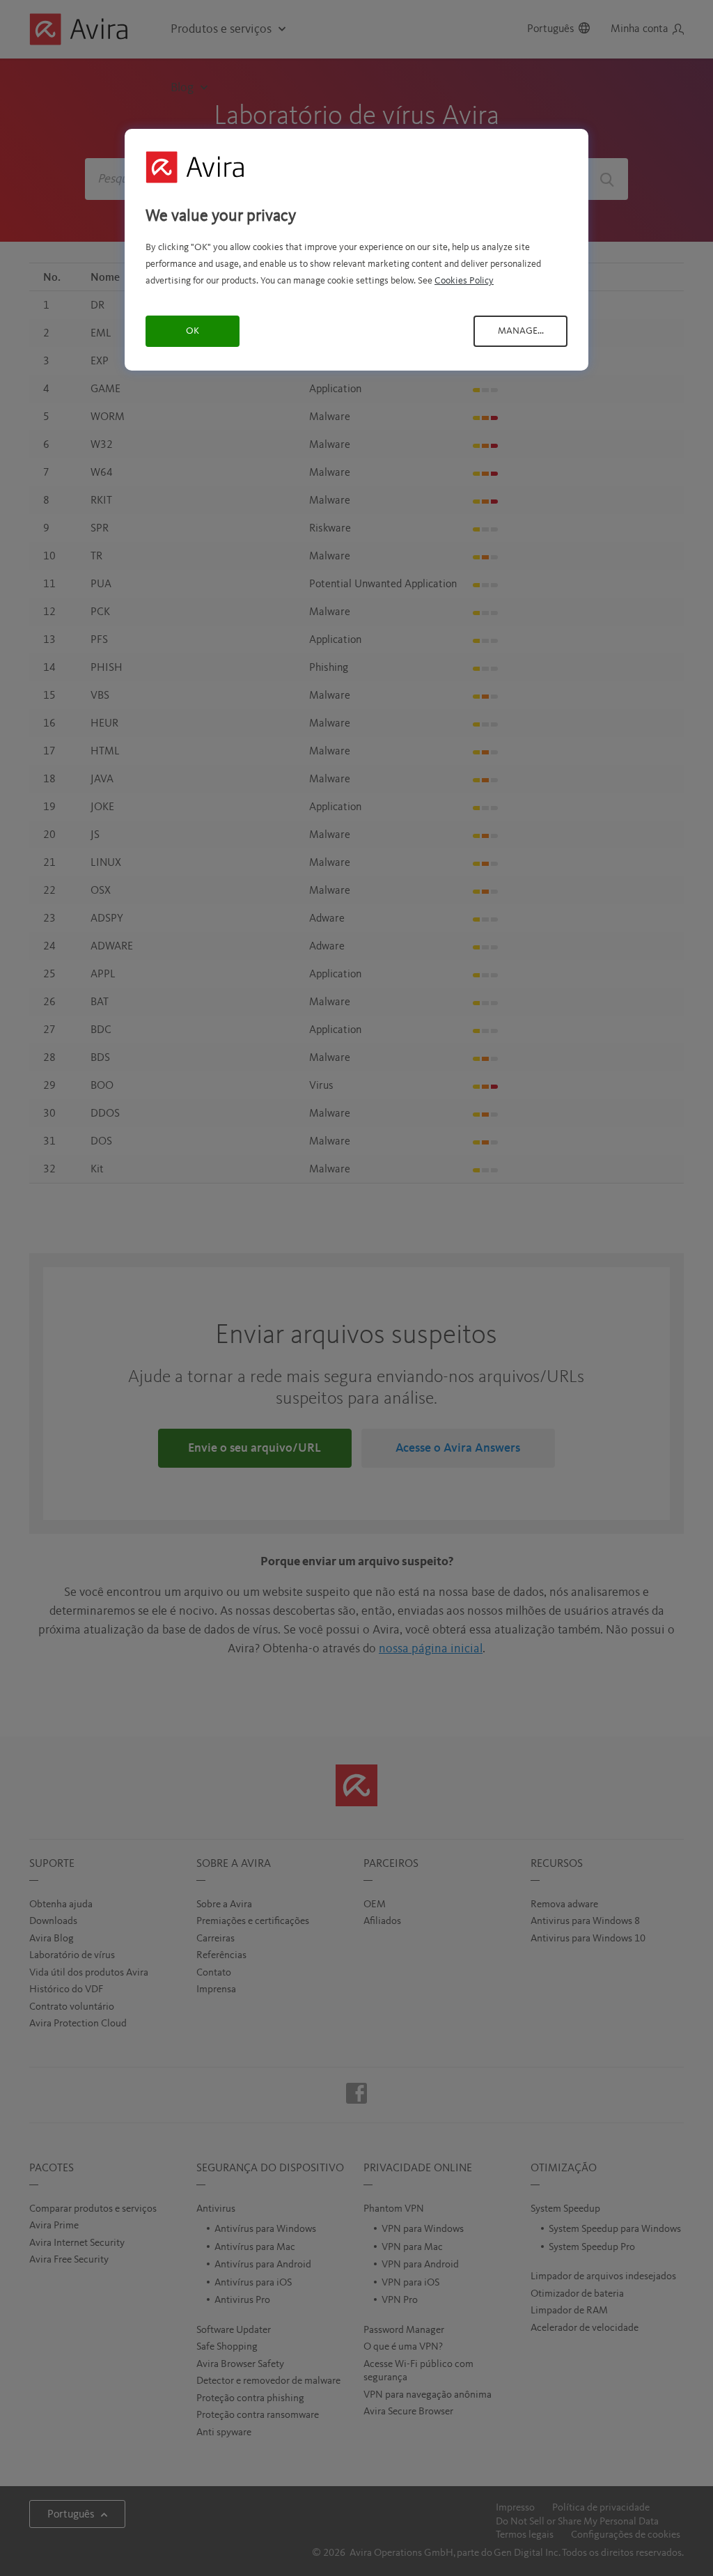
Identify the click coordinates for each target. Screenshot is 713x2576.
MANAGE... (521, 331)
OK (193, 331)
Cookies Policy (464, 281)
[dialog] (356, 250)
